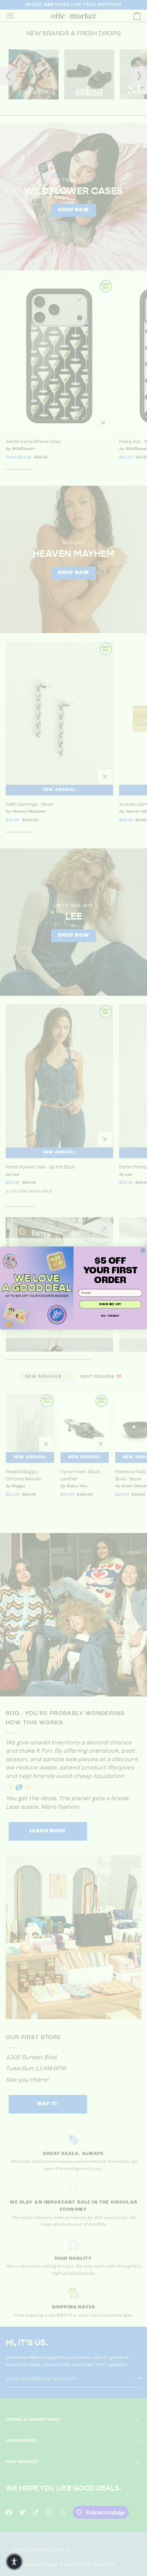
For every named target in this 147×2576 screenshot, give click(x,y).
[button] (14, 2562)
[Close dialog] (143, 1251)
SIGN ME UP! (110, 1304)
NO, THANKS (110, 1316)
